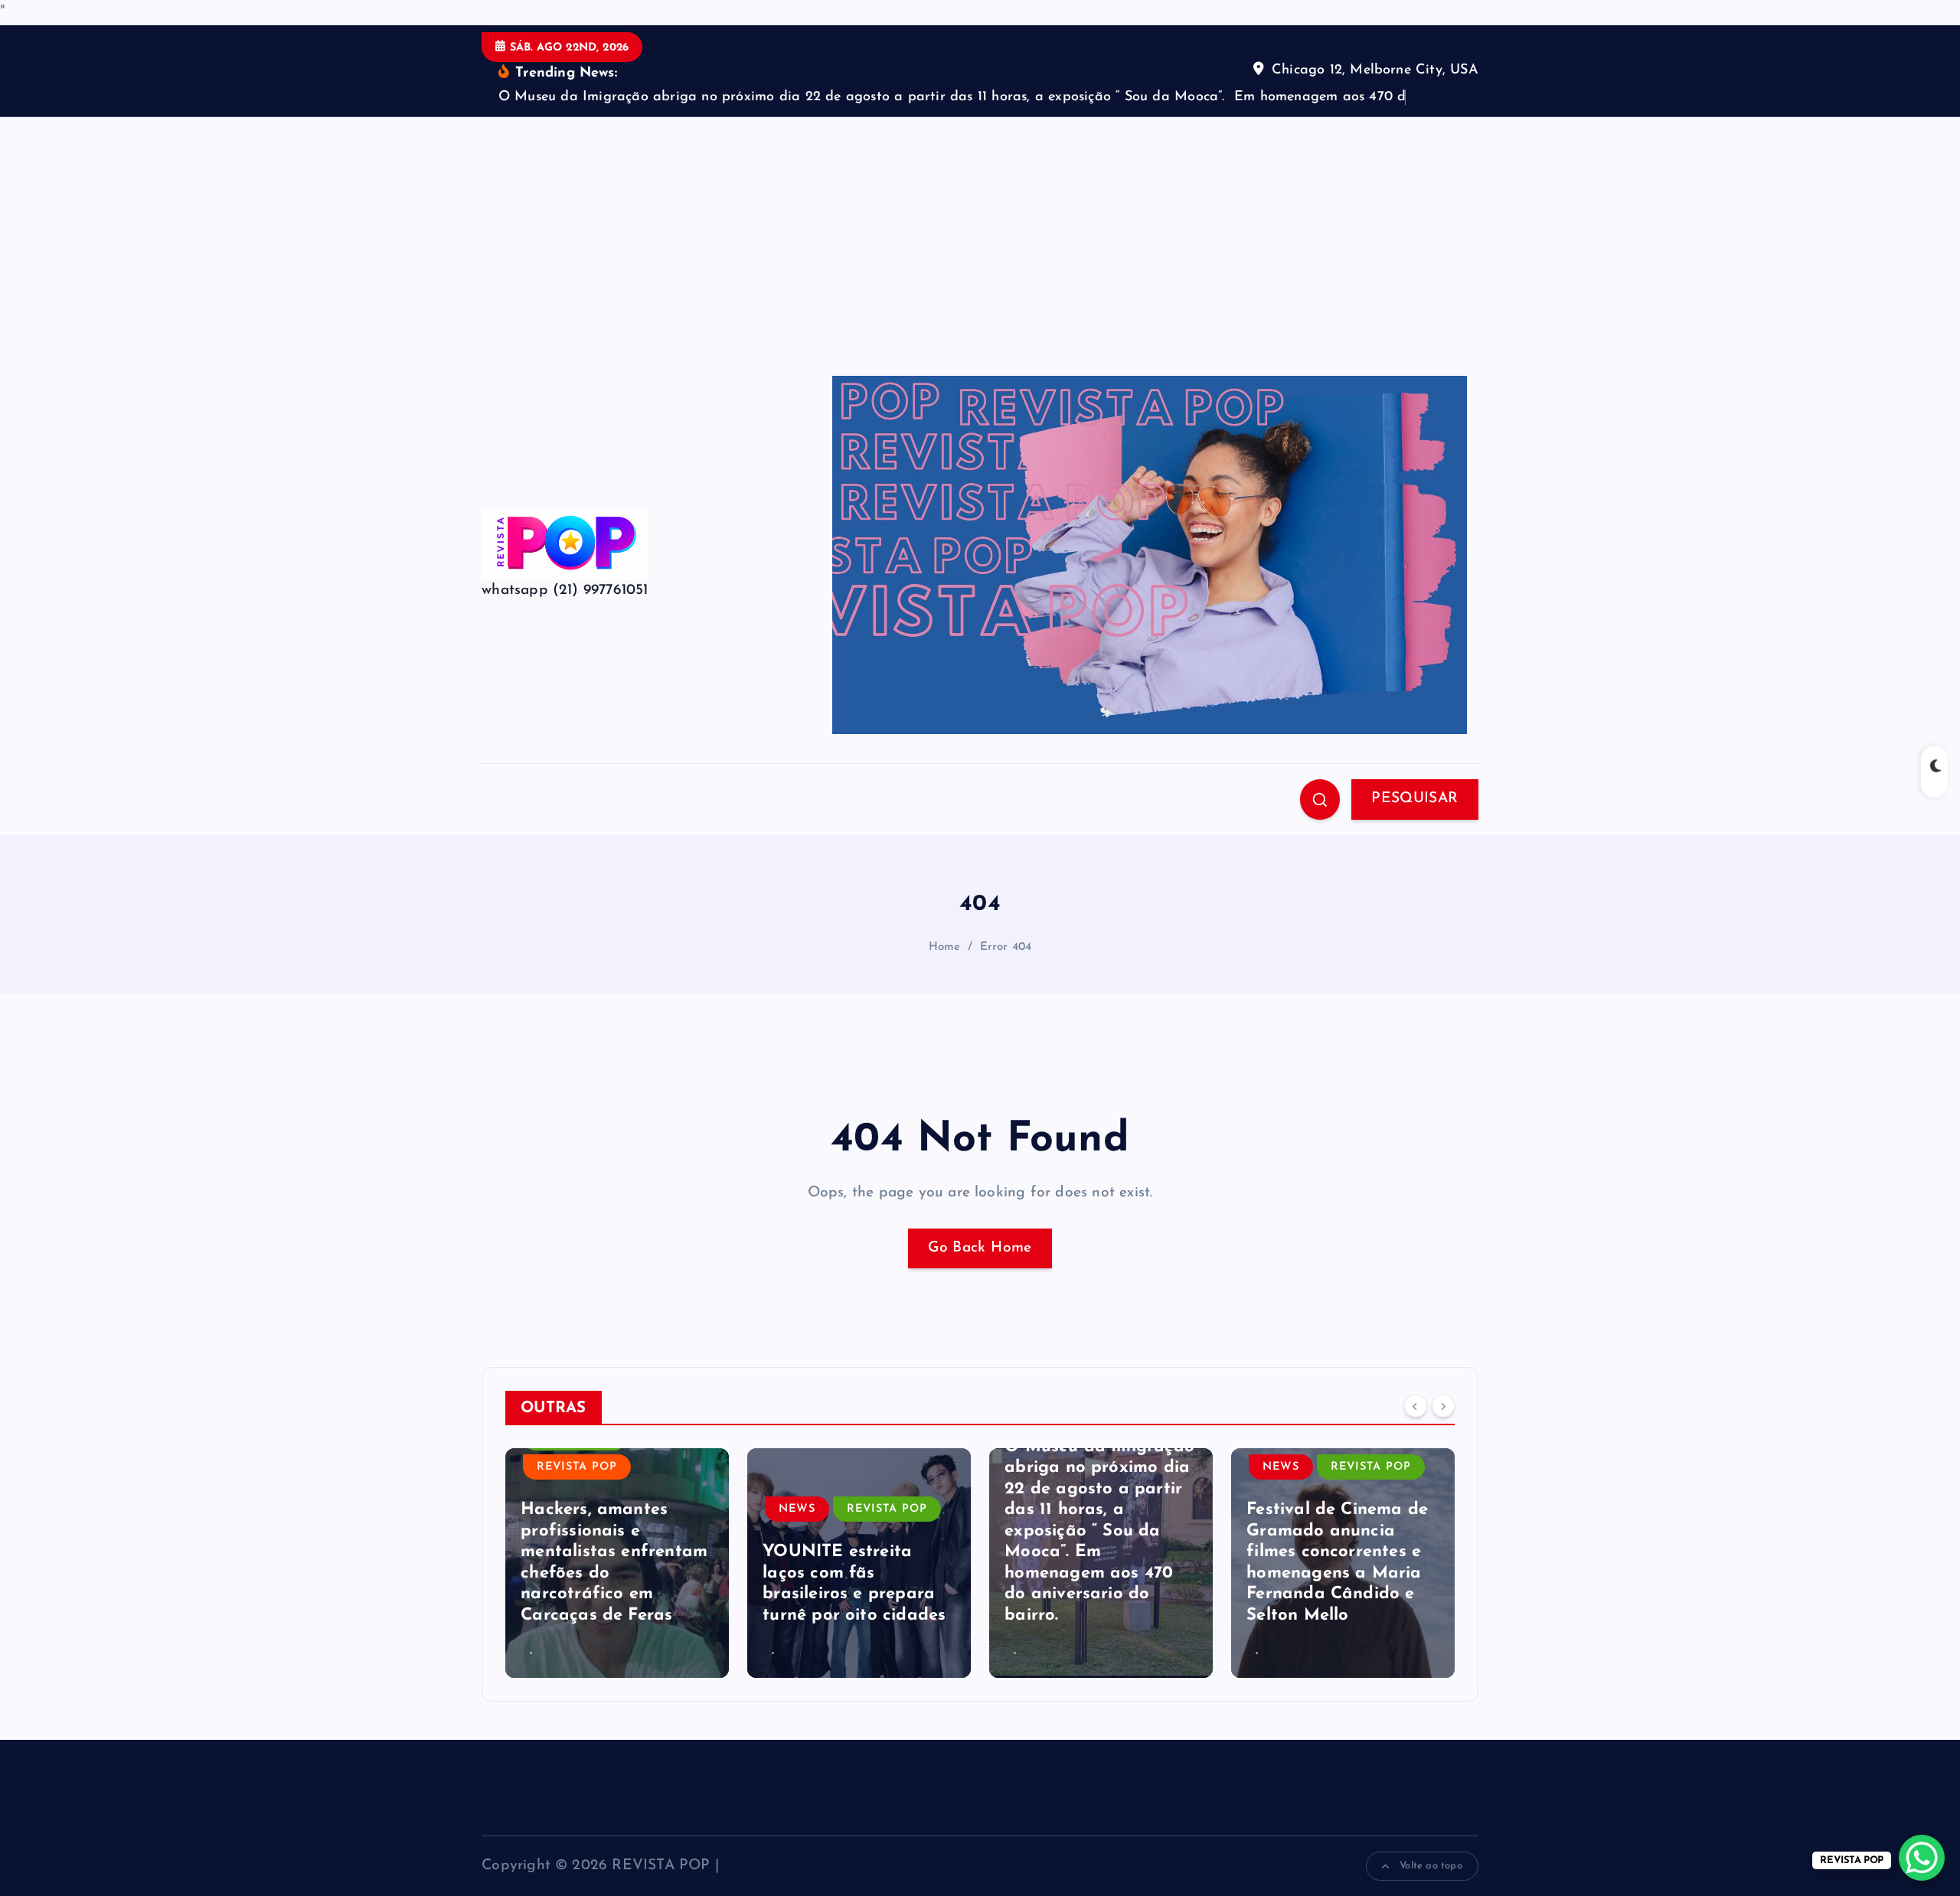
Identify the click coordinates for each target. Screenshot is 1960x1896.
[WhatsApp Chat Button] (1922, 1858)
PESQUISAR (1414, 799)
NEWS (797, 1509)
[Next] (1443, 1406)
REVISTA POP (577, 1467)
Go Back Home (980, 1248)
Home (945, 947)
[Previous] (1416, 1406)
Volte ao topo (1429, 1866)
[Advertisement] (980, 232)
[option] (617, 1563)
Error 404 (1006, 947)
